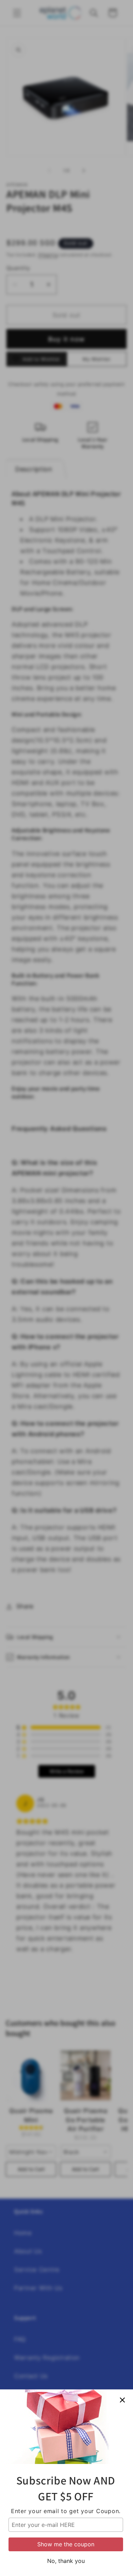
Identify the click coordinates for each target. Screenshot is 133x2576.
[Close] (122, 2400)
